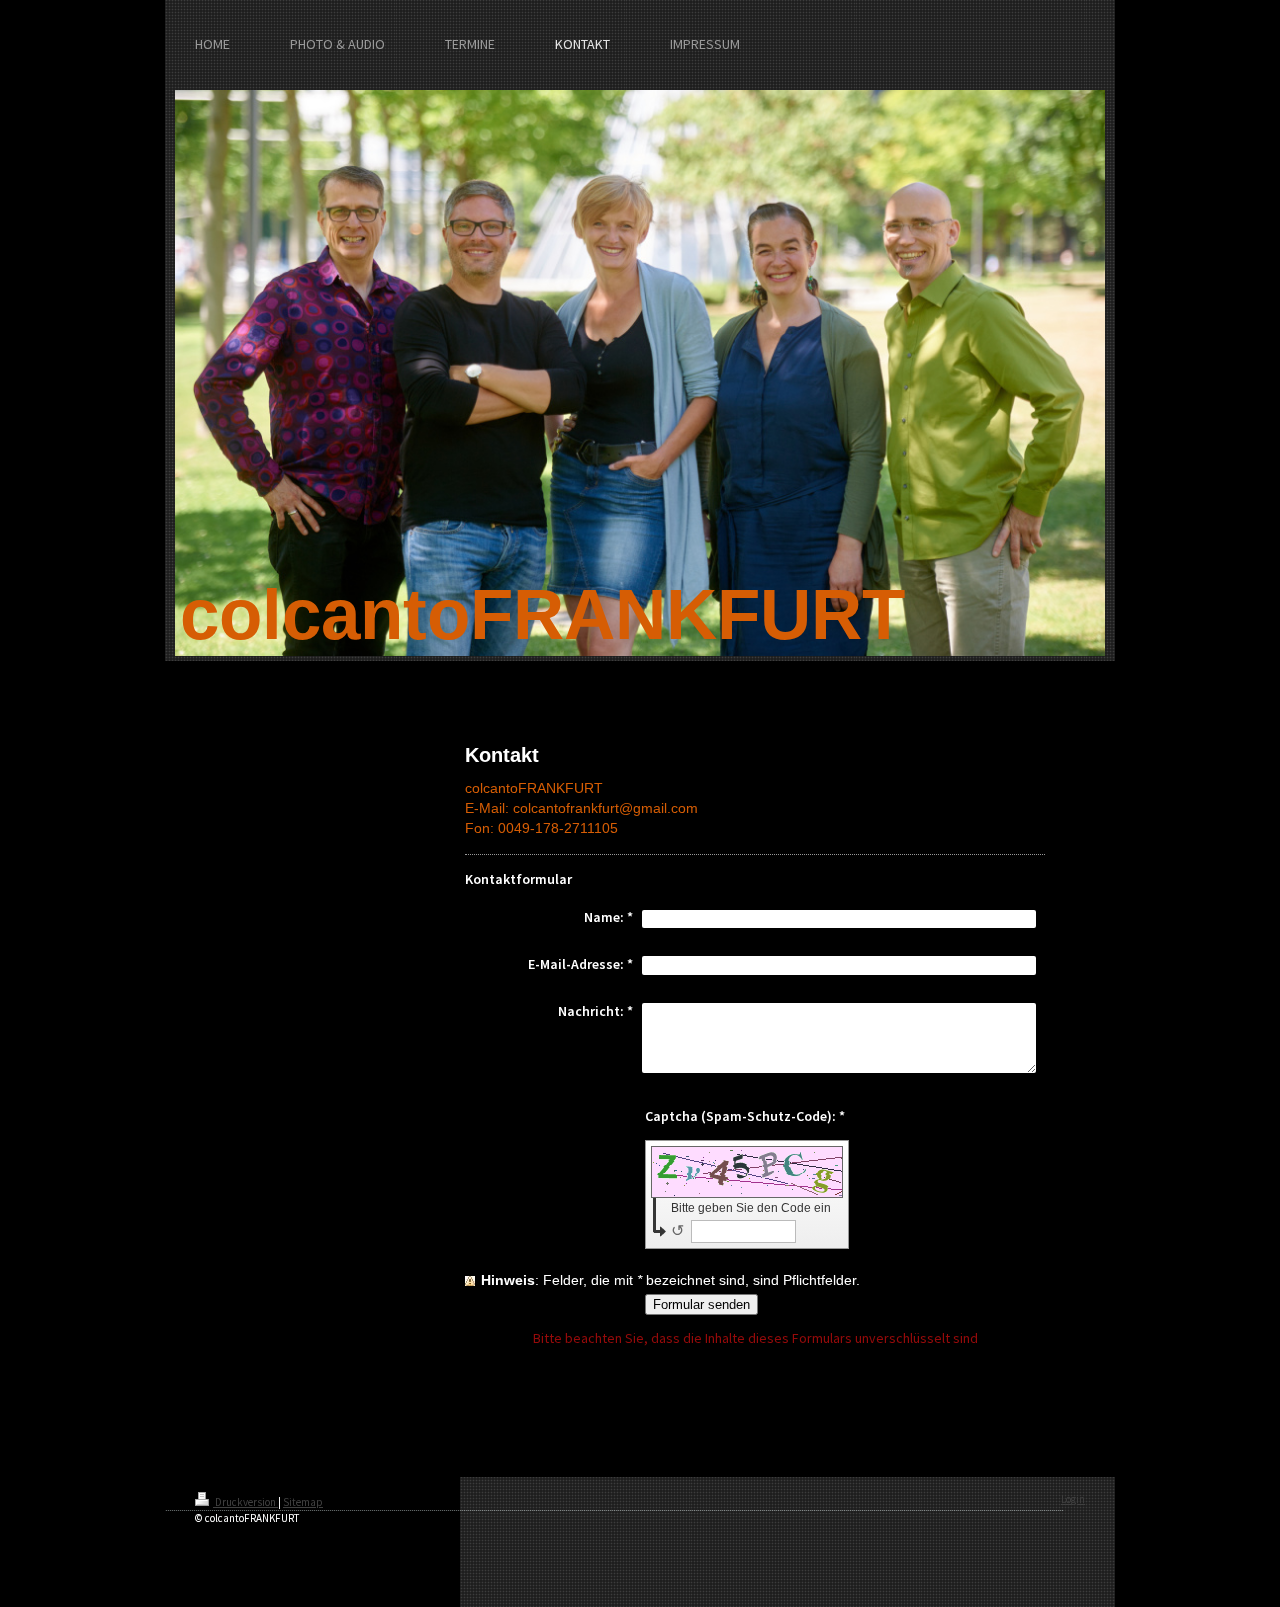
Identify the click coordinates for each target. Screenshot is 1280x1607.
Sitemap (303, 1502)
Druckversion (245, 1502)
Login (1073, 1499)
